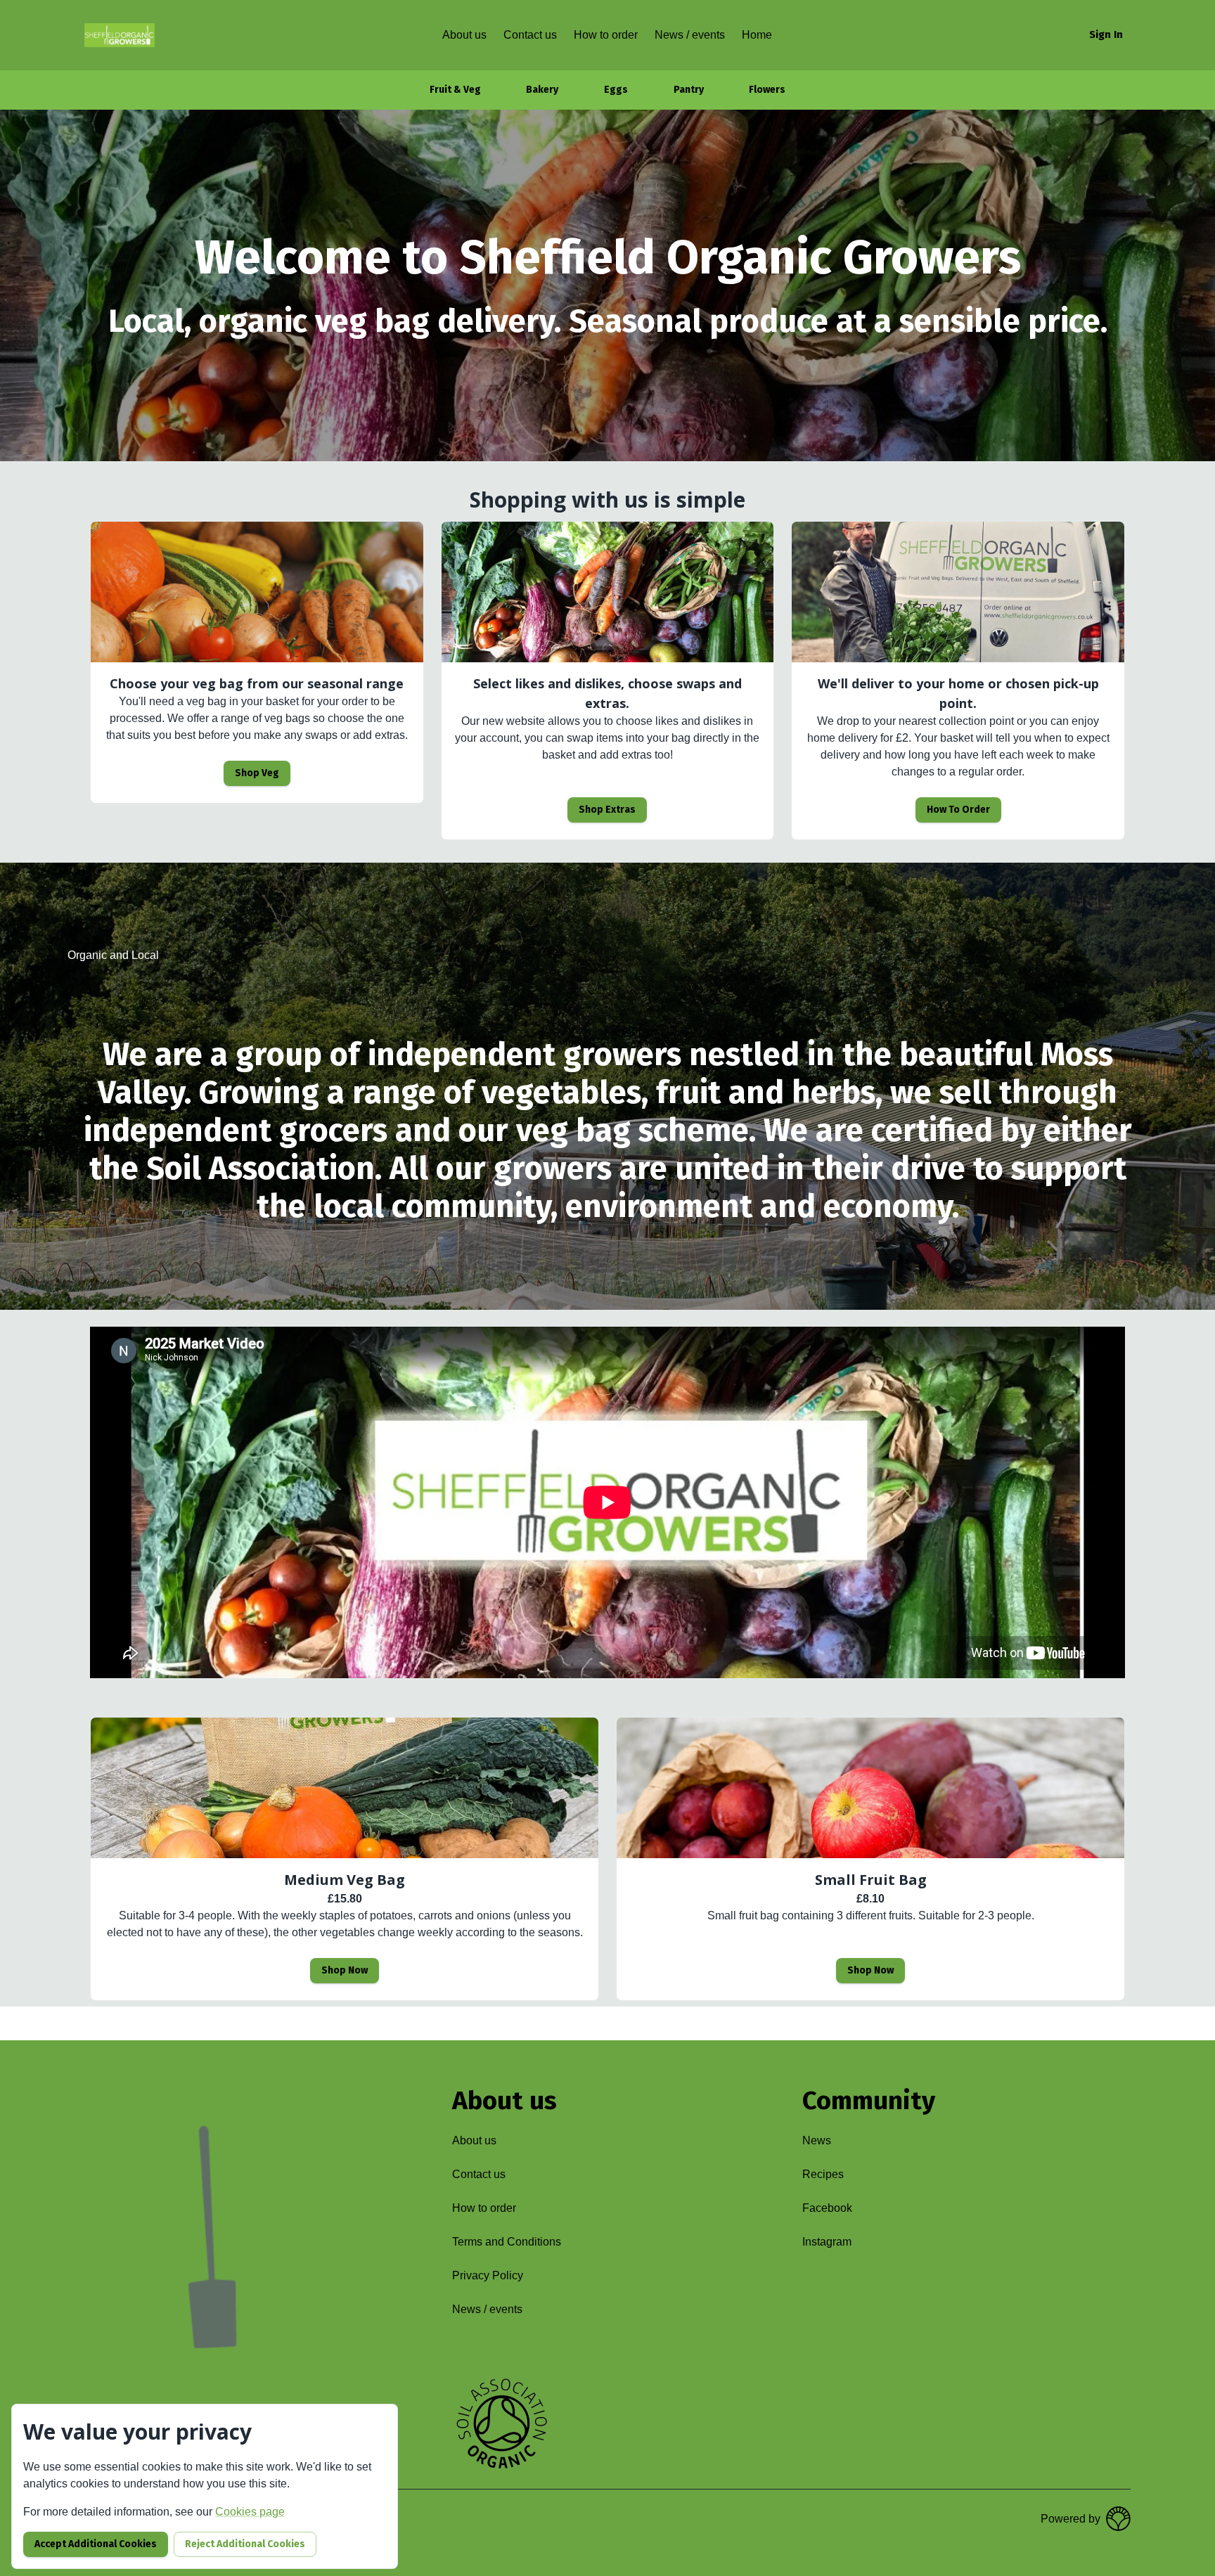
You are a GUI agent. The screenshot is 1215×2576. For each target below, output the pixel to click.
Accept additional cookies (96, 2544)
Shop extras (607, 810)
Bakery (542, 90)
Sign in (1106, 34)
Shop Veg (257, 773)
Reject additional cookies (245, 2544)
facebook (827, 2208)
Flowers (767, 90)
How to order (958, 810)
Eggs (616, 90)
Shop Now (345, 1970)
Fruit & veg (455, 90)
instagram (827, 2242)
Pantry (689, 90)
